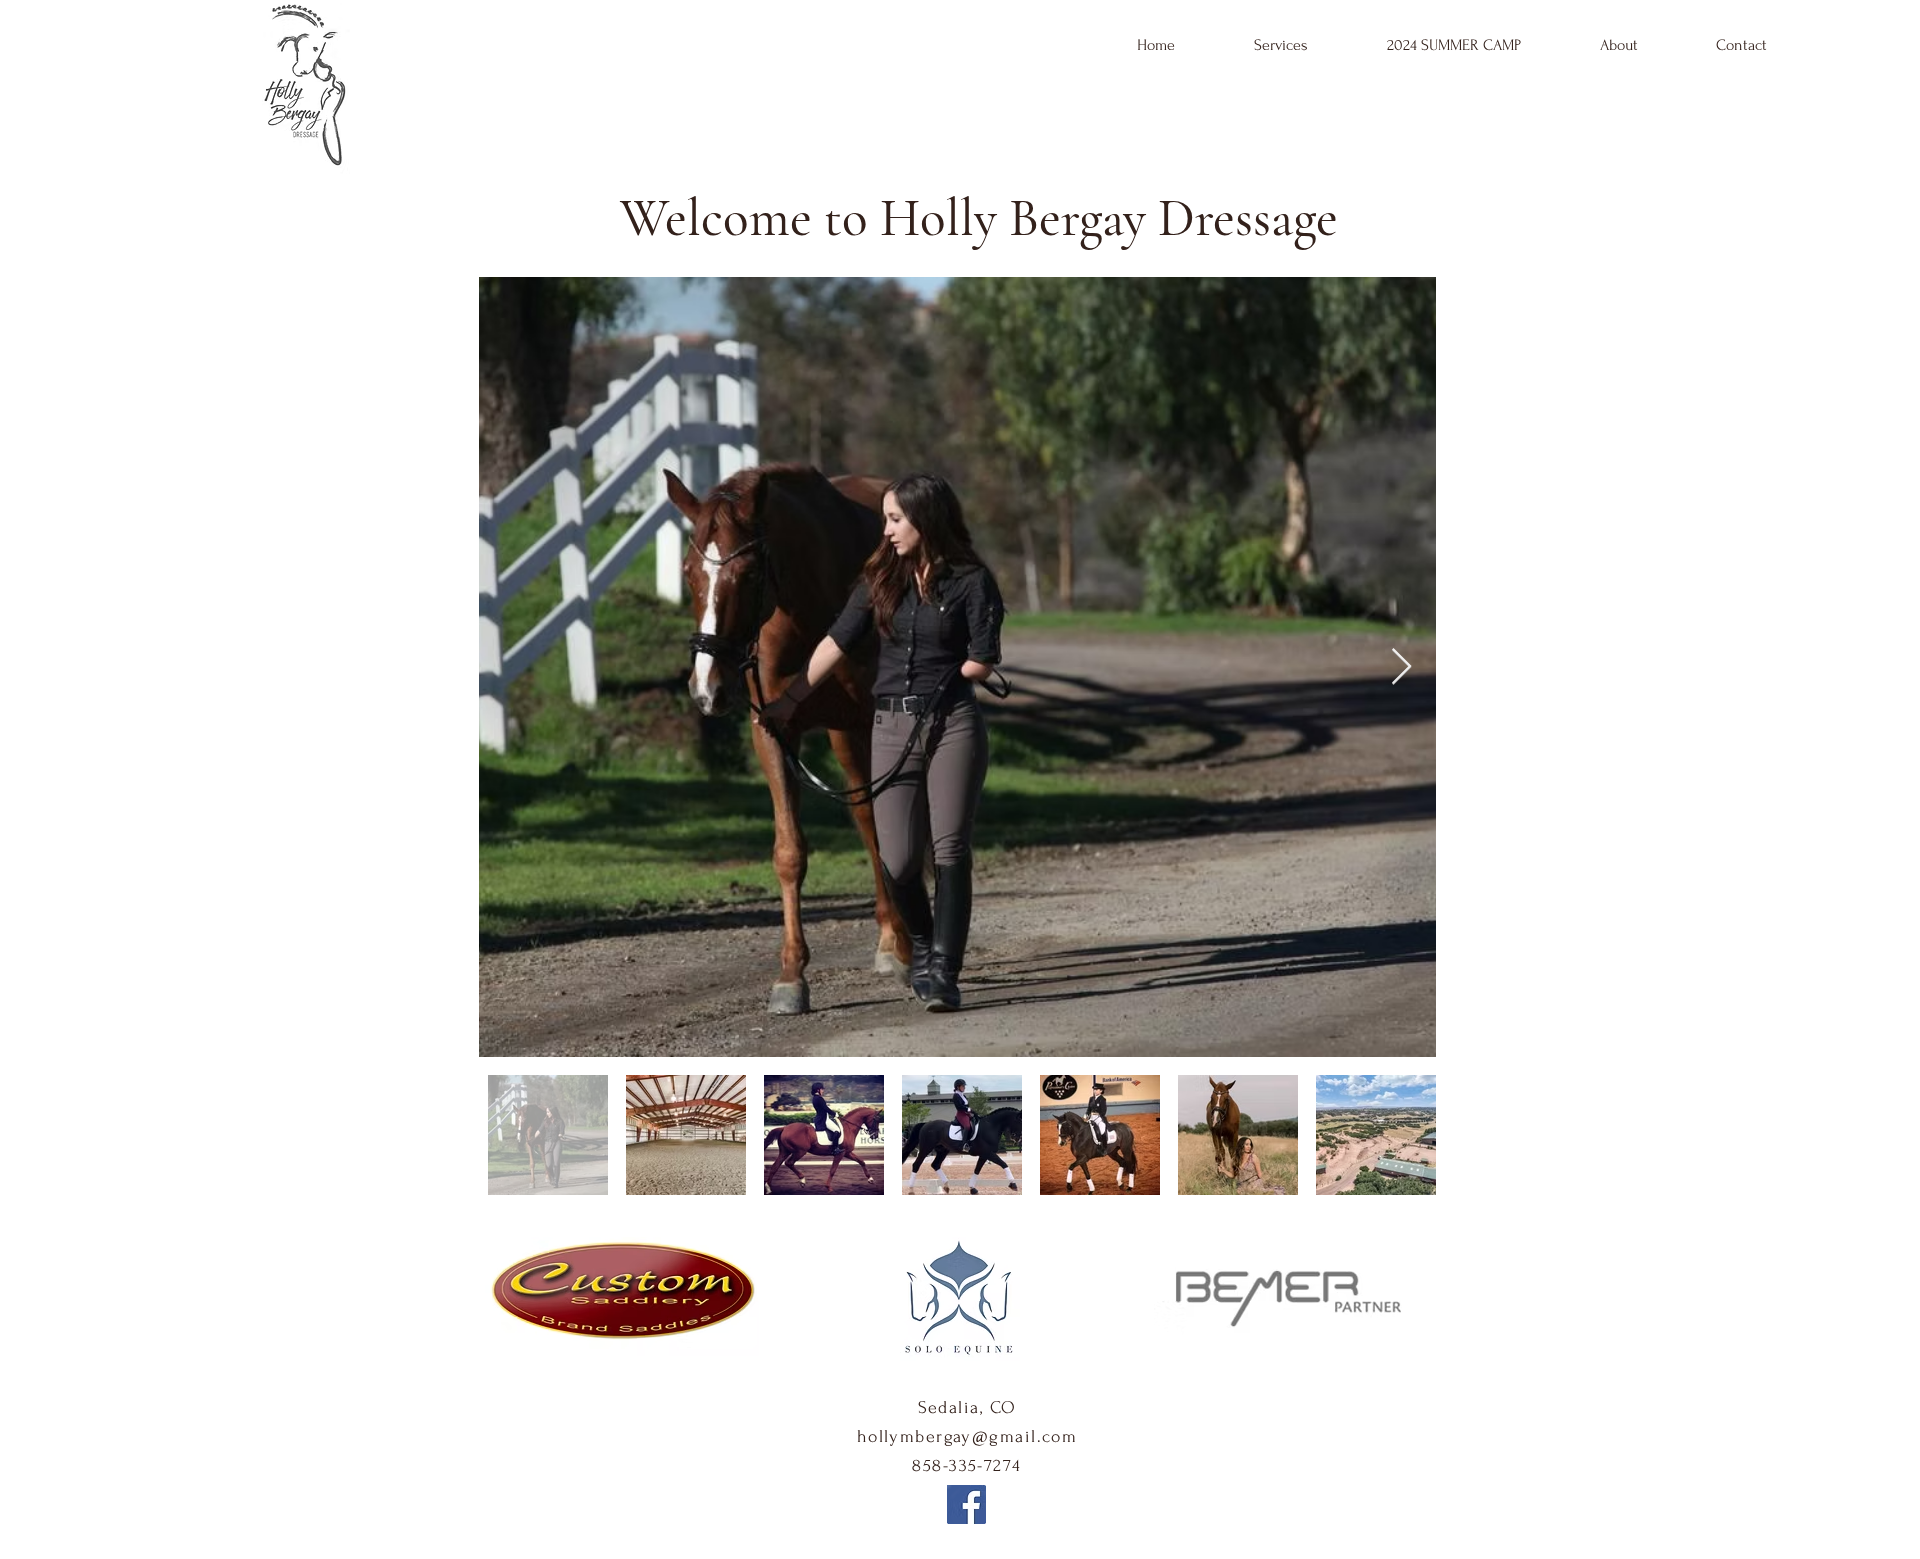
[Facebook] (966, 1504)
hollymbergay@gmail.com (967, 1436)
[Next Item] (1401, 667)
